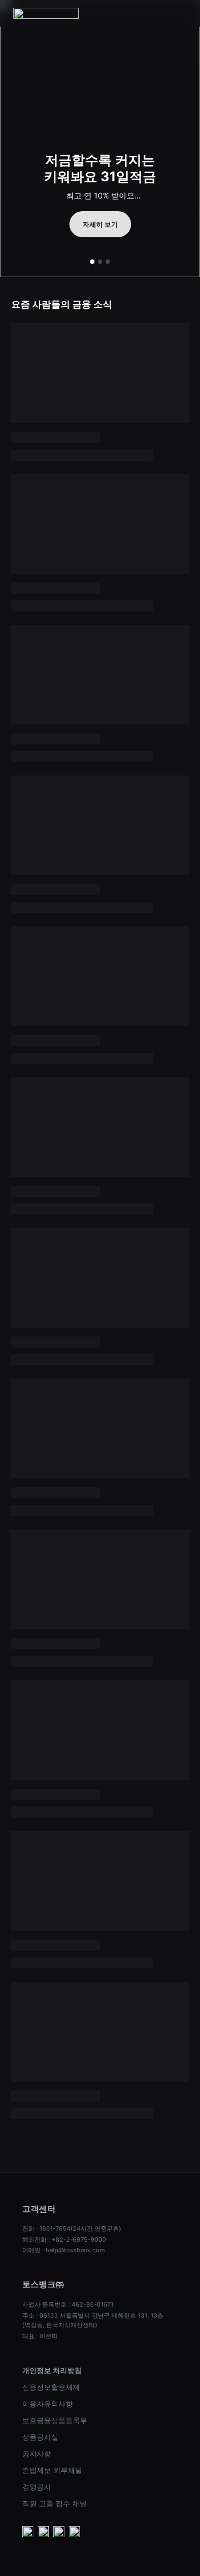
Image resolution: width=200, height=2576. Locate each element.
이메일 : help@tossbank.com (64, 2250)
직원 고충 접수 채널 (54, 2503)
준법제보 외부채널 (52, 2470)
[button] (180, 13)
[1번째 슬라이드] (92, 262)
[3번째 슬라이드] (108, 262)
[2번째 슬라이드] (100, 262)
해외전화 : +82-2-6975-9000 (64, 2240)
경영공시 (37, 2487)
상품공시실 (40, 2437)
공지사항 (37, 2453)
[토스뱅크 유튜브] (28, 2533)
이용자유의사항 (47, 2404)
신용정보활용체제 (51, 2387)
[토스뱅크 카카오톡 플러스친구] (43, 2533)
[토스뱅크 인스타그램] (59, 2533)
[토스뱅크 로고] (46, 13)
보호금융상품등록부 (55, 2420)
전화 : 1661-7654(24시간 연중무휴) (72, 2228)
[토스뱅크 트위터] (74, 2533)
